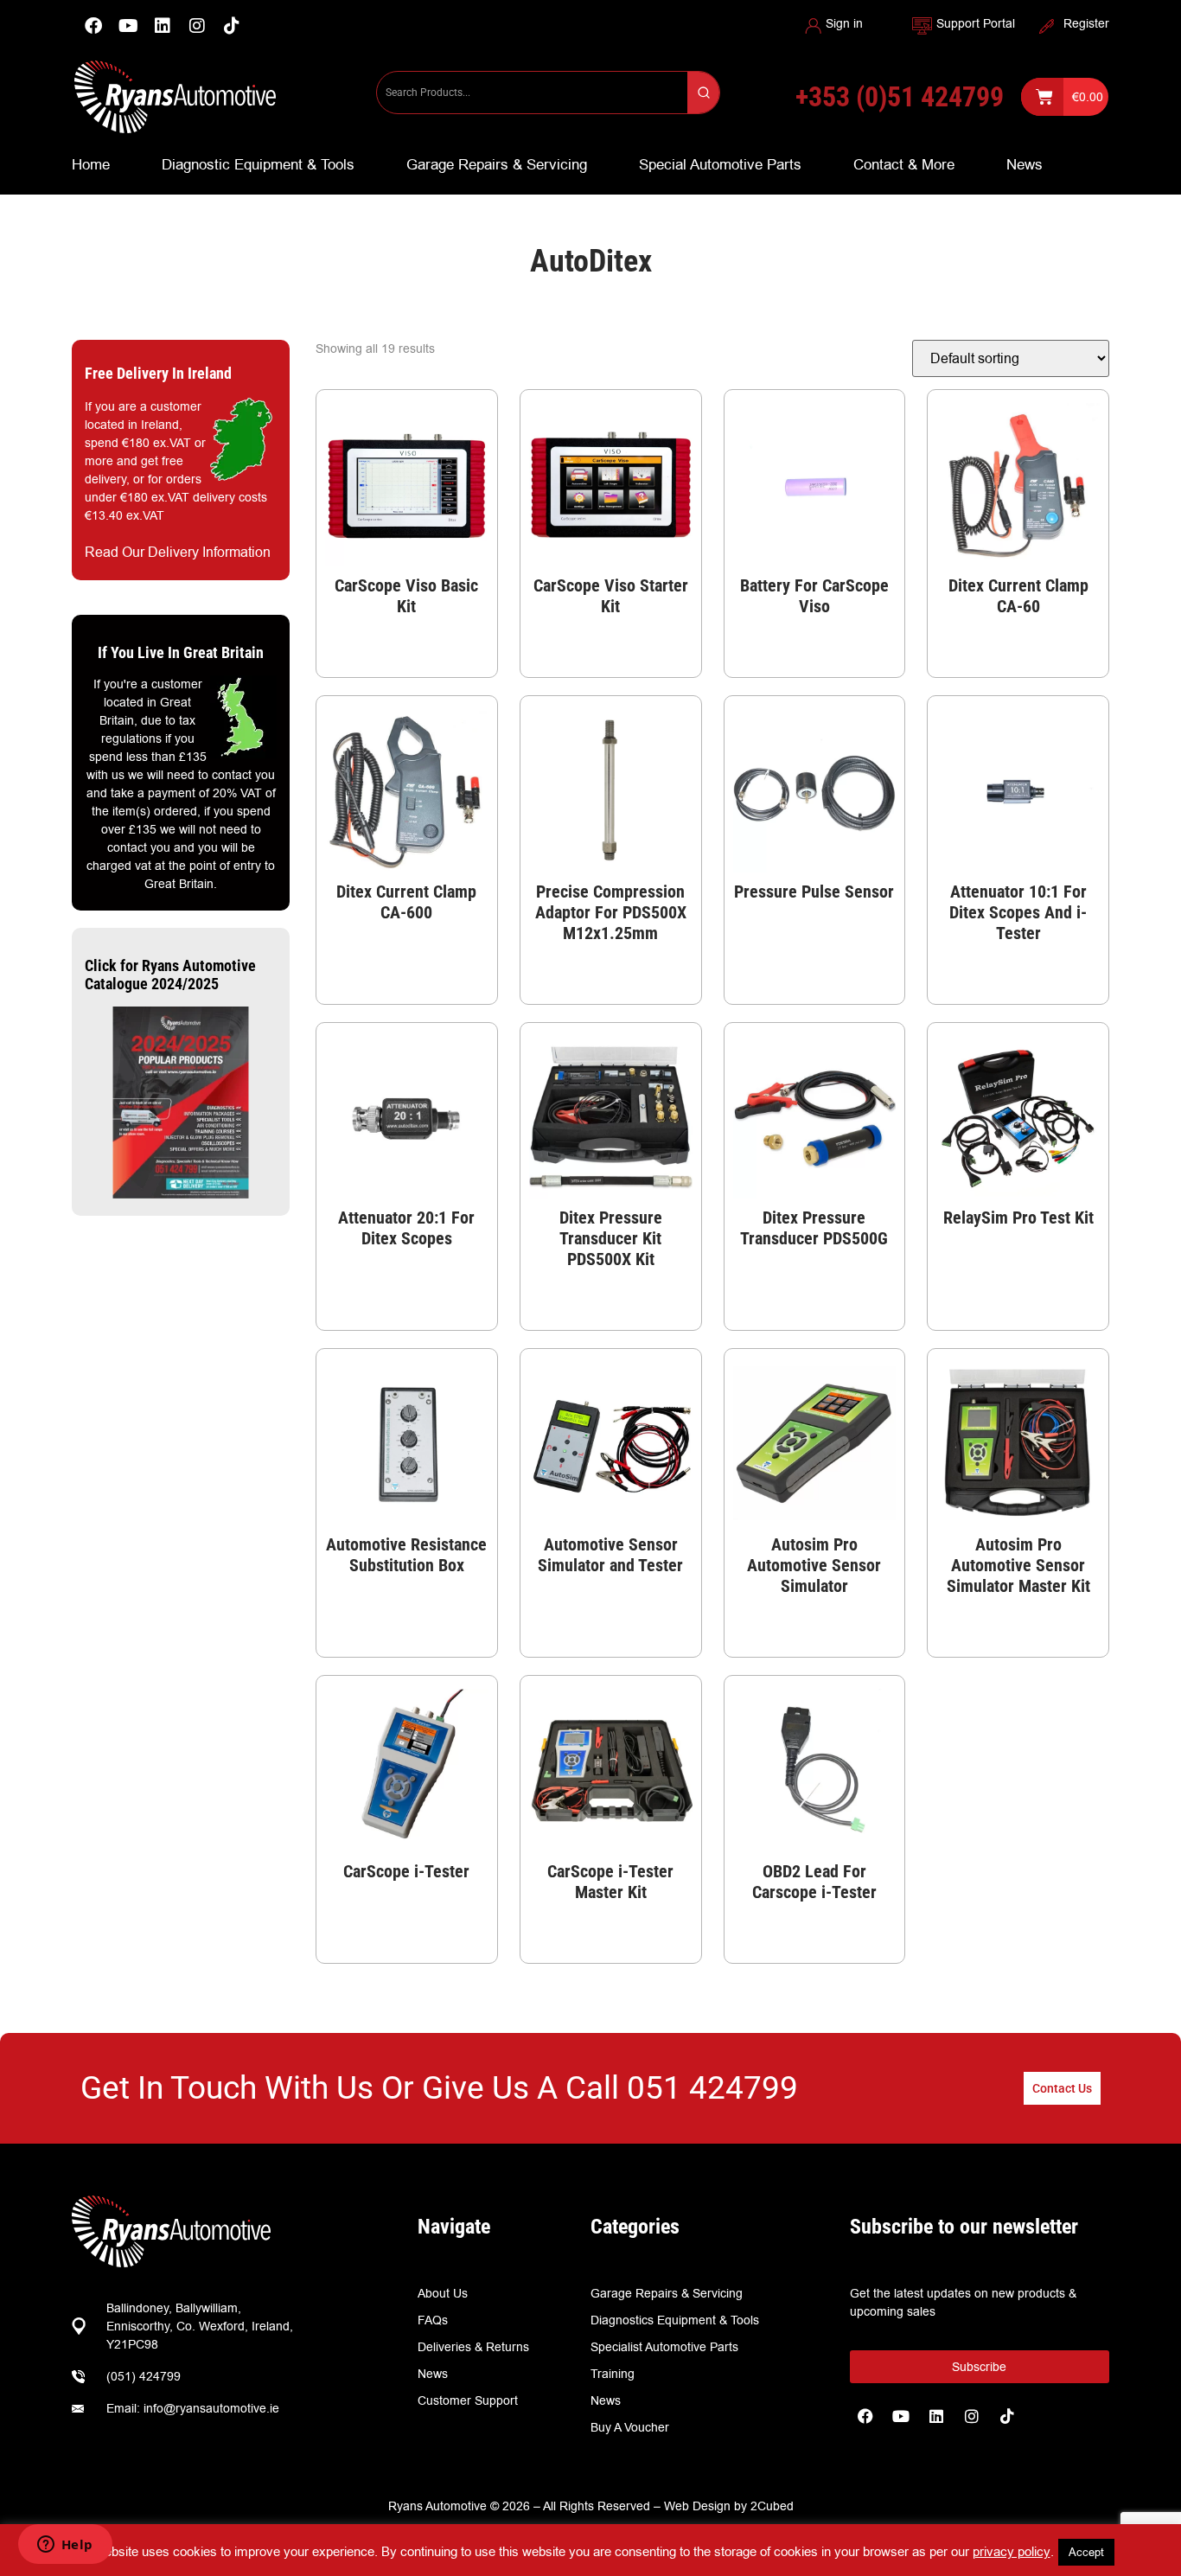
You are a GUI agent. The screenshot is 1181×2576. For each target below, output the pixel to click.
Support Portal (976, 23)
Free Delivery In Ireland (158, 373)
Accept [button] (1086, 2552)
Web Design (697, 2506)
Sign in (844, 23)
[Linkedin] (163, 26)
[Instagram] (197, 26)
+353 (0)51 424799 (900, 97)
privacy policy (1012, 2551)
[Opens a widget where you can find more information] (65, 2546)
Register (1086, 23)
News (1025, 164)
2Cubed (772, 2506)
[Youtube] (128, 26)
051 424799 (712, 2088)
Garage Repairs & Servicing (497, 164)
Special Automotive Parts (720, 164)
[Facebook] (93, 26)
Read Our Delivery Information (178, 552)
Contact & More (904, 164)
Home (91, 164)
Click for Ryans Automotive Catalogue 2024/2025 (170, 975)
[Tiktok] (1007, 2416)
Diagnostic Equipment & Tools (258, 164)
